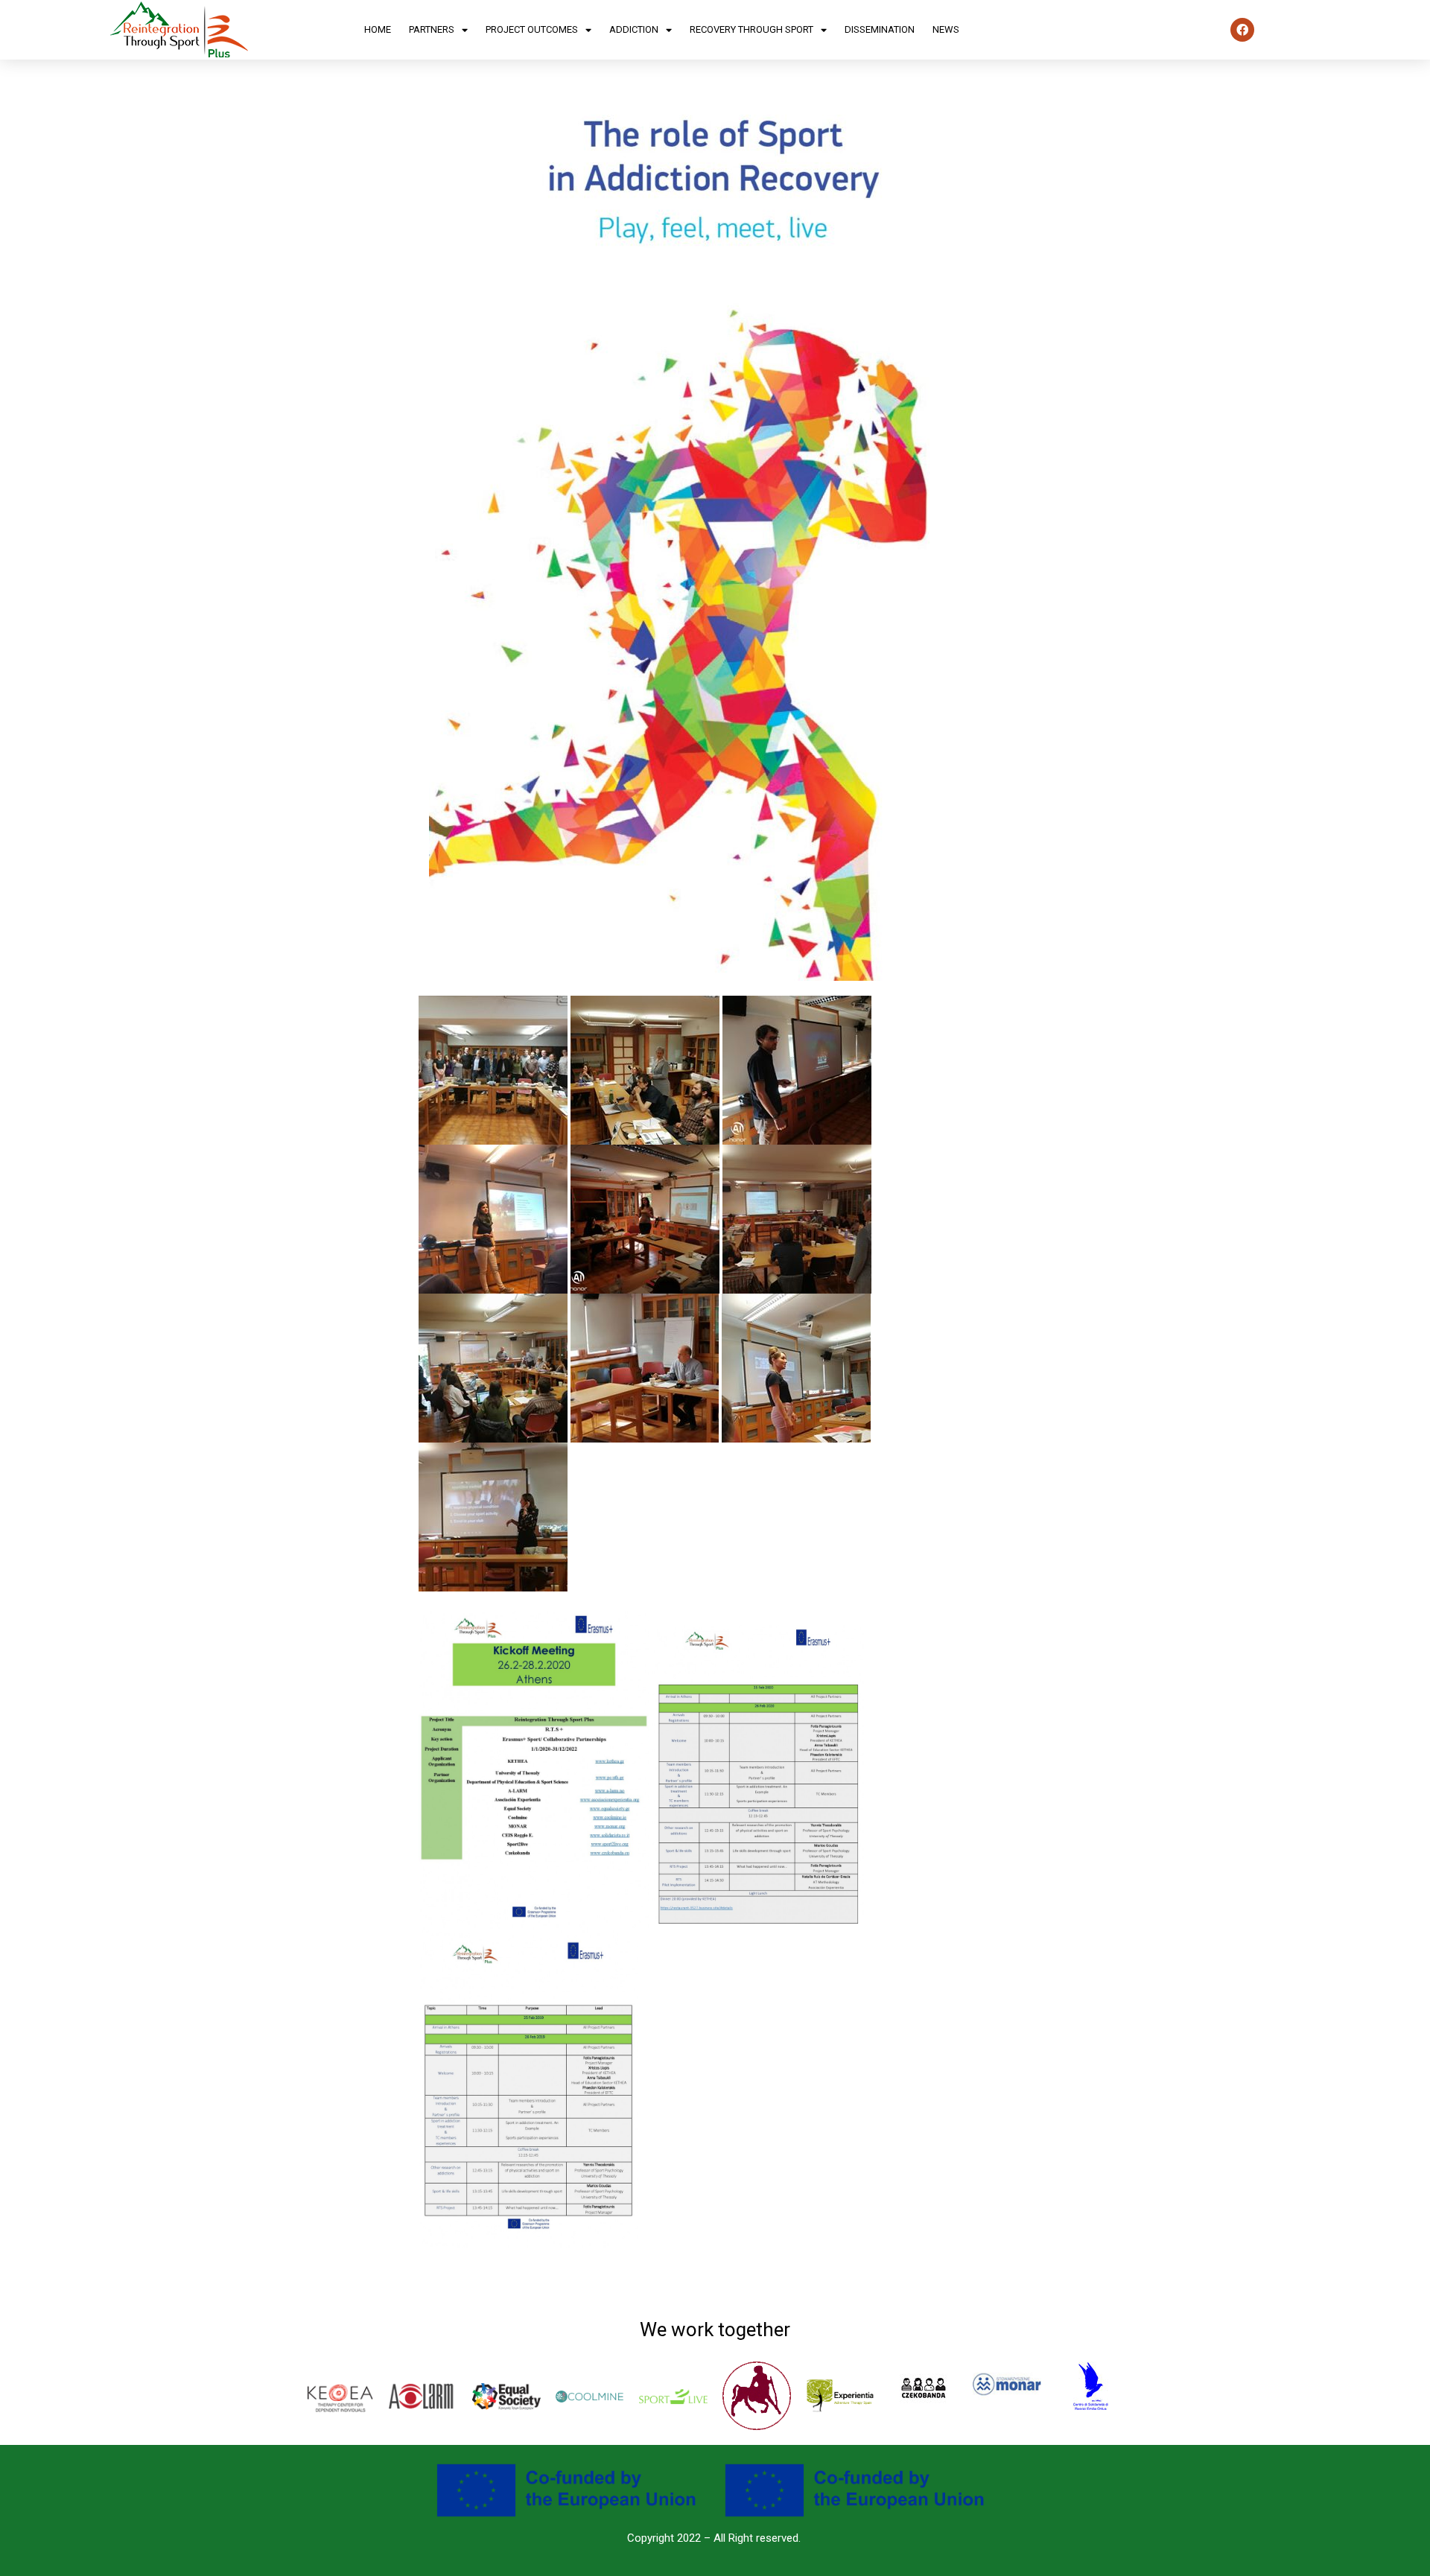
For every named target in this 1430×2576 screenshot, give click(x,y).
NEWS (946, 29)
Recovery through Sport (751, 29)
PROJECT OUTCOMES (532, 29)
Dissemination (880, 29)
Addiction (634, 29)
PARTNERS (432, 29)
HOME (378, 29)
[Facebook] (1242, 30)
